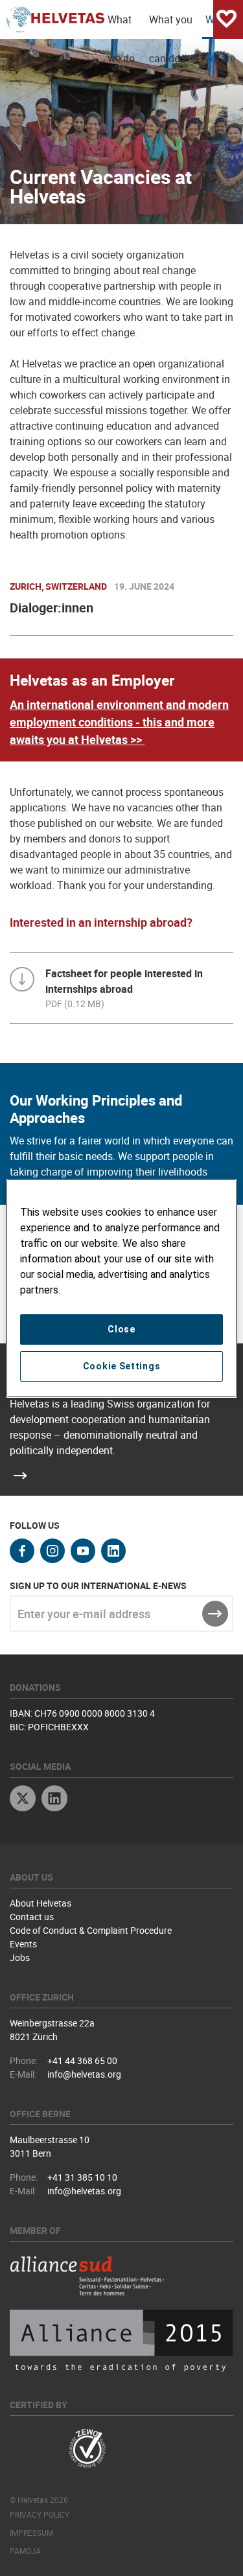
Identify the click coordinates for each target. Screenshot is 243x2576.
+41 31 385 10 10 (82, 2177)
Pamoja (25, 2551)
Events (23, 1944)
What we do (121, 26)
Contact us (32, 1917)
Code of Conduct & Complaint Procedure (91, 1930)
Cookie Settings (122, 1366)
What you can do (171, 26)
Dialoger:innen (52, 608)
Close (121, 1329)
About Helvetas (40, 1903)
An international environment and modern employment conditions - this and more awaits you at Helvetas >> (119, 722)
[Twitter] (23, 1800)
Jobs (20, 1957)
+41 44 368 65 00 (82, 2060)
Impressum (31, 2533)
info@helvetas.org (84, 2074)
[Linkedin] (54, 1800)
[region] (121, 1288)
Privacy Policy (40, 2514)
